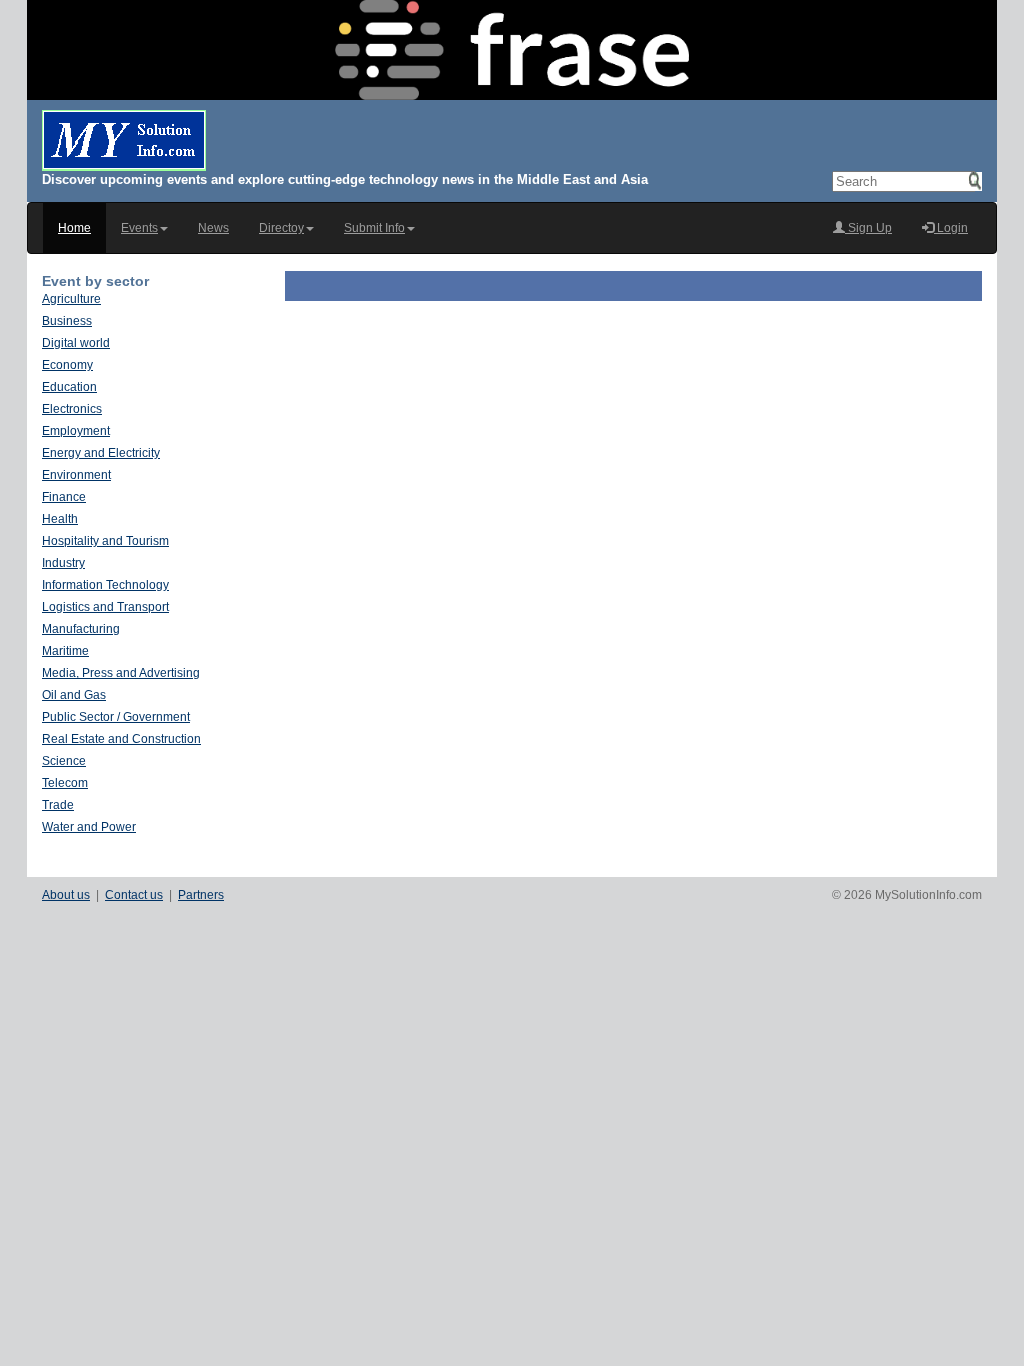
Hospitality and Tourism (105, 541)
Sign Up (868, 228)
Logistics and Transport (105, 607)
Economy (67, 365)
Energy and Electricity (101, 453)
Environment (76, 475)
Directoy (281, 228)
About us (66, 895)
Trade (58, 805)
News (213, 228)
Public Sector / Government (116, 717)
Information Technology (105, 585)
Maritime (65, 651)
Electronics (72, 409)
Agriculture (71, 299)
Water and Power (89, 827)
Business (67, 321)
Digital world (76, 343)
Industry (63, 563)
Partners (201, 895)
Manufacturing (81, 629)
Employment (76, 431)
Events (139, 228)
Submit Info (374, 228)
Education (69, 387)
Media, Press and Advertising (121, 673)
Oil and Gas (74, 695)
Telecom (65, 783)
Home (74, 228)
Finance (64, 497)
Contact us (134, 895)
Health (60, 519)
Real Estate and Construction (121, 739)
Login (951, 228)
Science (64, 761)
